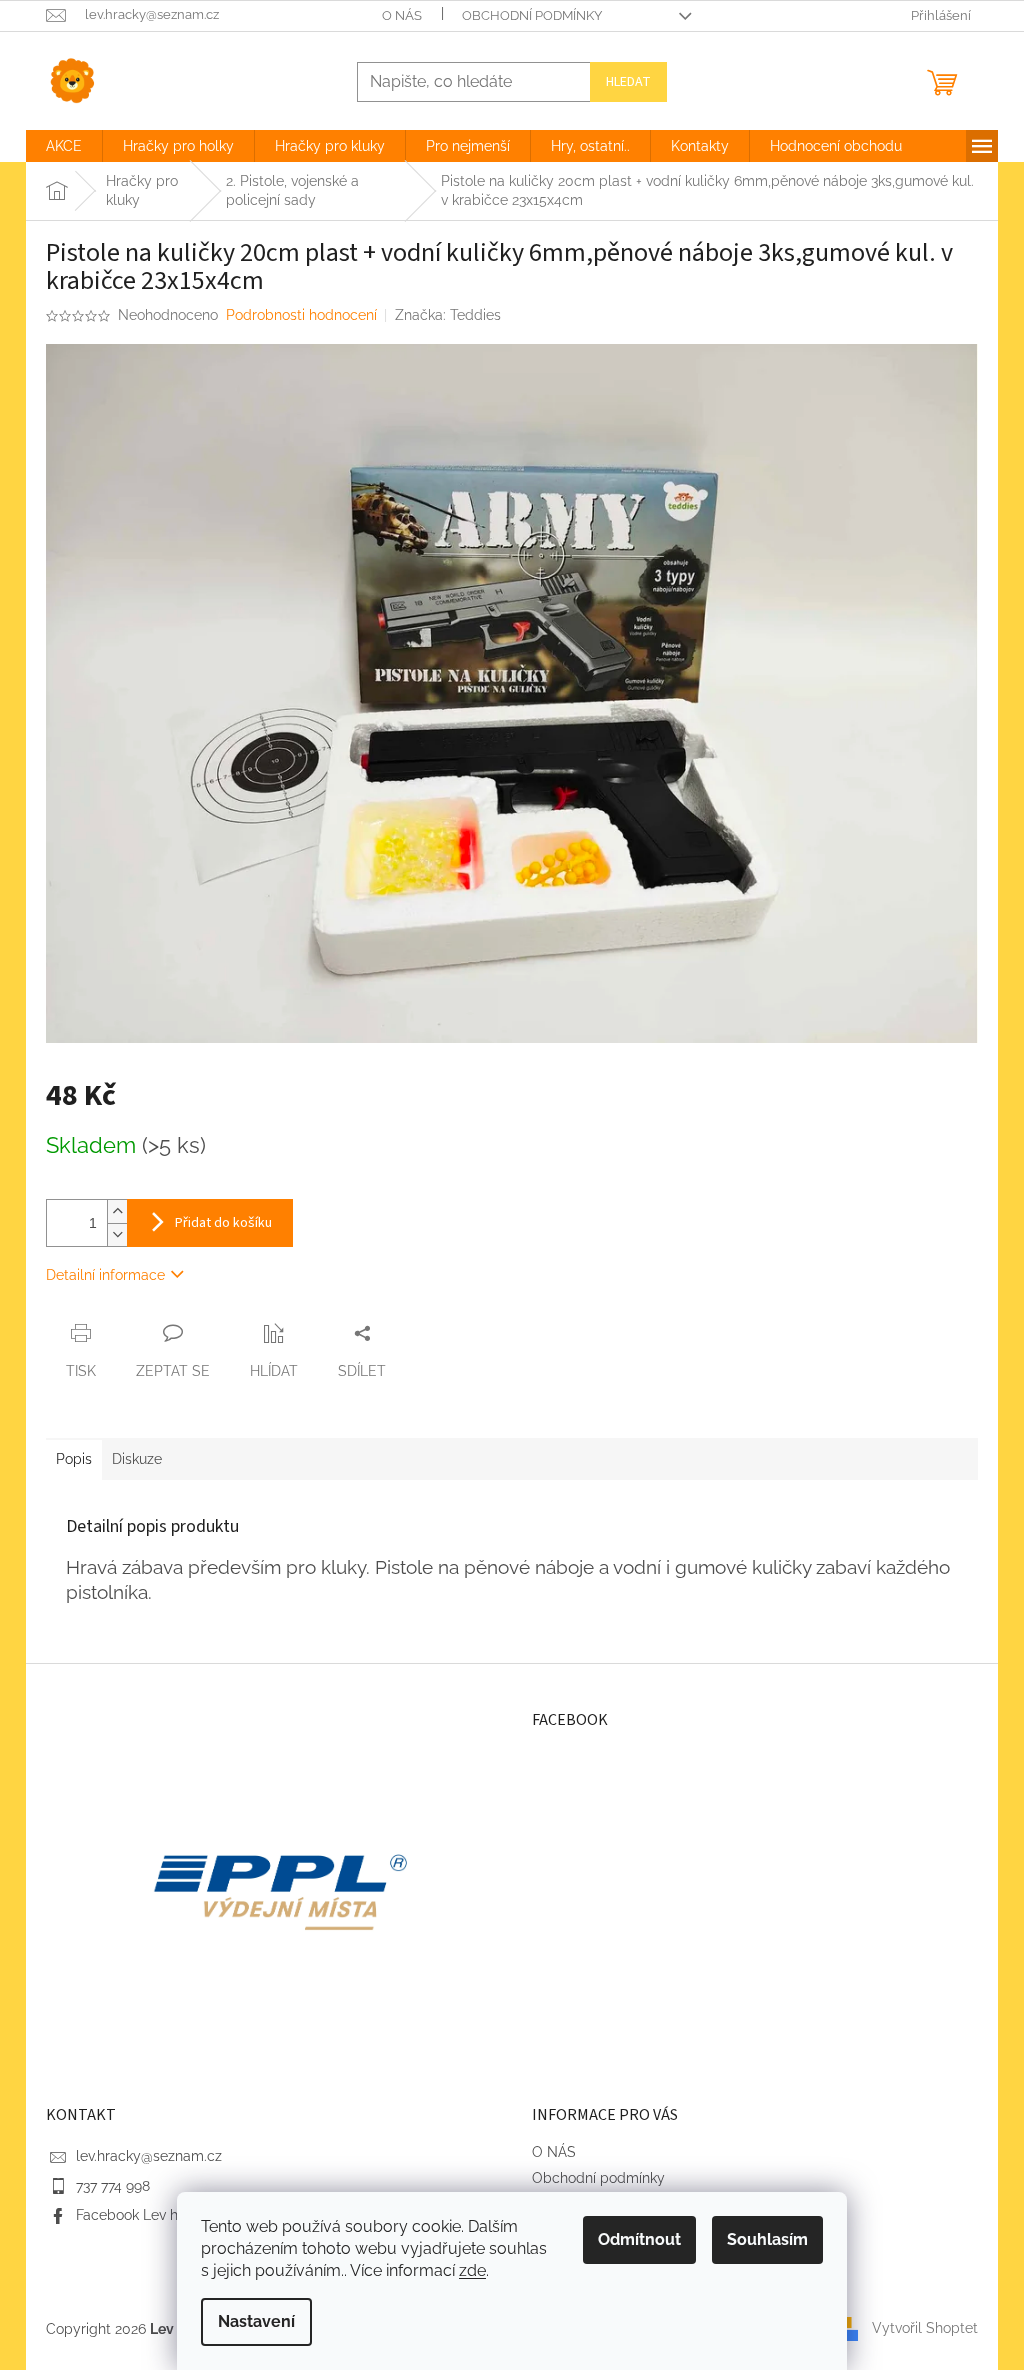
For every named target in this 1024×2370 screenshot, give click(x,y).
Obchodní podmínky (532, 15)
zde (472, 2270)
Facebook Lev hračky (145, 2215)
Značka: (448, 315)
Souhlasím (767, 2239)
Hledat (628, 82)
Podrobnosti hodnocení (301, 315)
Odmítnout (639, 2239)
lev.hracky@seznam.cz (149, 2156)
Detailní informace (105, 1275)
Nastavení (256, 2321)
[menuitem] (64, 146)
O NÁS (402, 15)
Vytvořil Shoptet (925, 2328)
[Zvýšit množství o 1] (117, 1211)
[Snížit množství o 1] (117, 1234)
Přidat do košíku (223, 1223)
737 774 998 (113, 2186)
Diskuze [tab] (137, 1459)
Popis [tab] (74, 1459)
